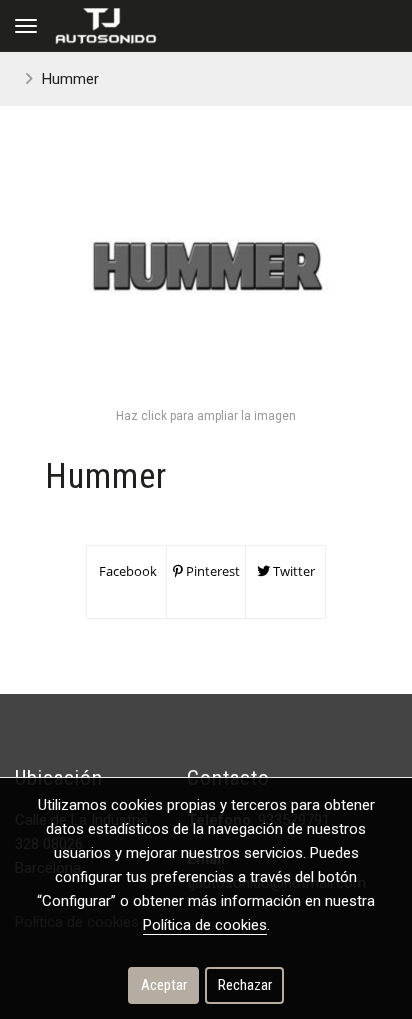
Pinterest (211, 571)
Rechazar (245, 985)
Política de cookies (205, 925)
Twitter (292, 571)
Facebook (126, 571)
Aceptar (164, 985)
